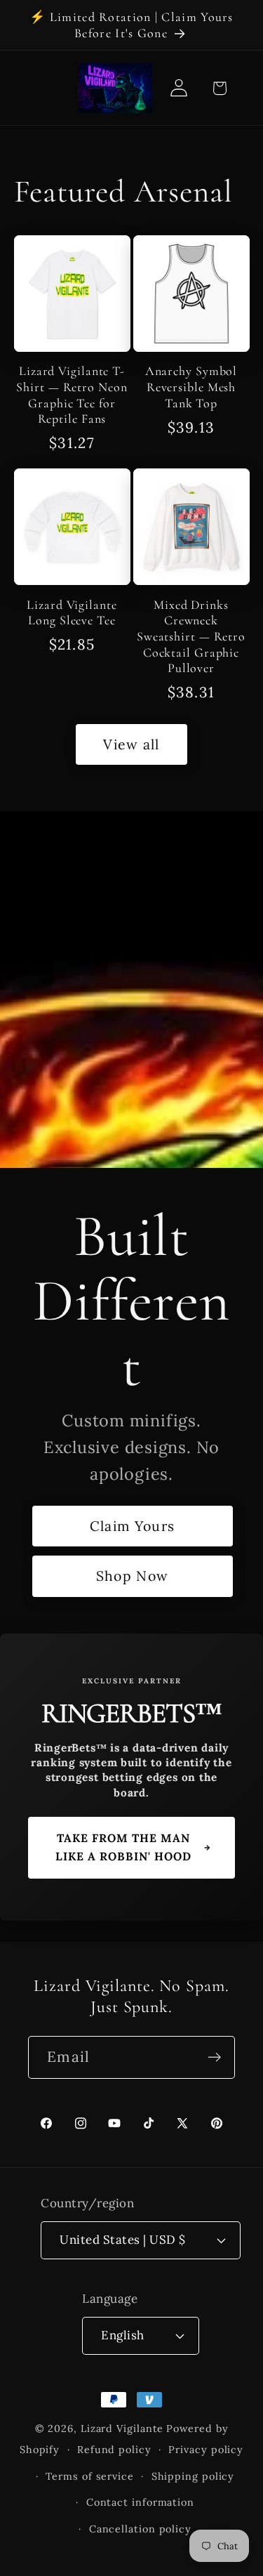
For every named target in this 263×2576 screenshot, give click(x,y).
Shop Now (132, 1576)
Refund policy (114, 2450)
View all (131, 744)
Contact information (140, 2502)
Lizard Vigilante (122, 2429)
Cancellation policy (140, 2529)
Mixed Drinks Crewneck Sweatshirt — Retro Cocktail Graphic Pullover (191, 637)
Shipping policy (193, 2476)
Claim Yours (132, 1526)
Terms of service (90, 2476)
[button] (219, 88)
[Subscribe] (214, 2057)
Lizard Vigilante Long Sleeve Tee (72, 613)
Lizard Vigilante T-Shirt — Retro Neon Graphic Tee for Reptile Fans (72, 395)
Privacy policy (206, 2450)
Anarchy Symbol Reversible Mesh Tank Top (191, 387)
